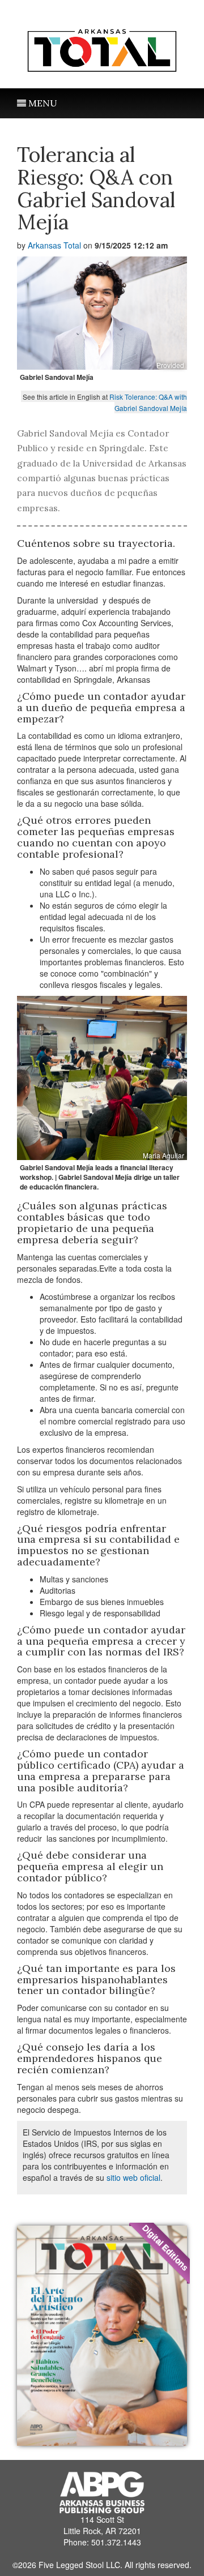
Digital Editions (165, 2247)
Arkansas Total (54, 245)
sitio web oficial (133, 2177)
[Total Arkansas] (102, 48)
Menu (42, 103)
